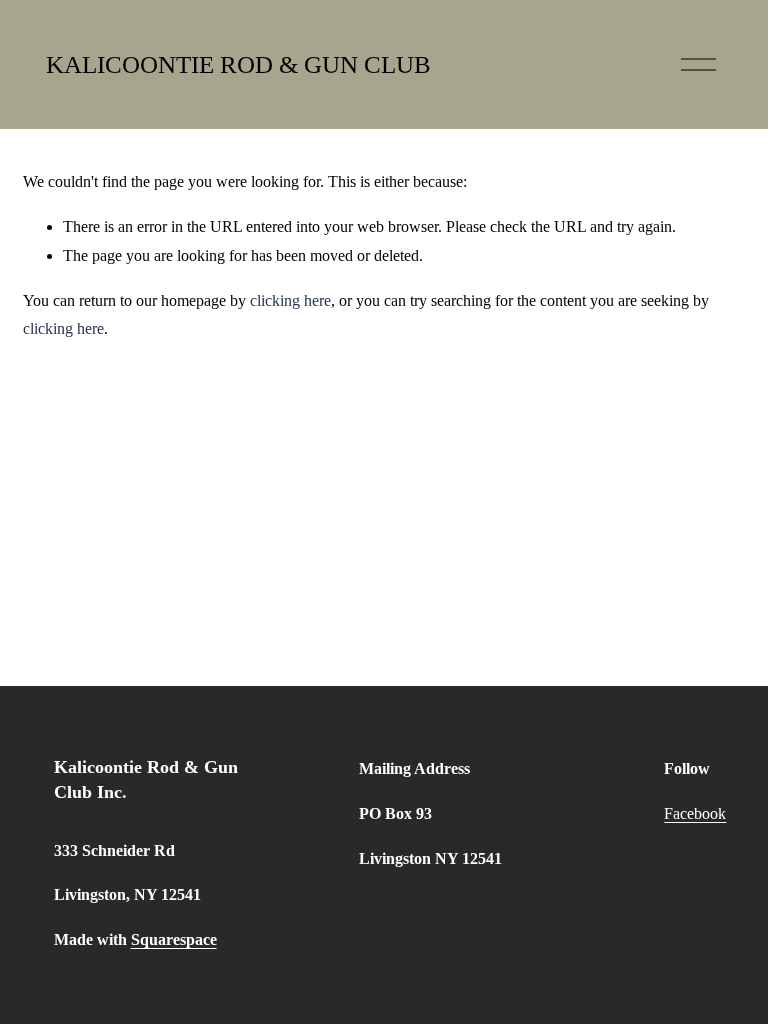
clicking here (290, 300)
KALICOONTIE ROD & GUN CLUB (238, 64)
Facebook (695, 813)
